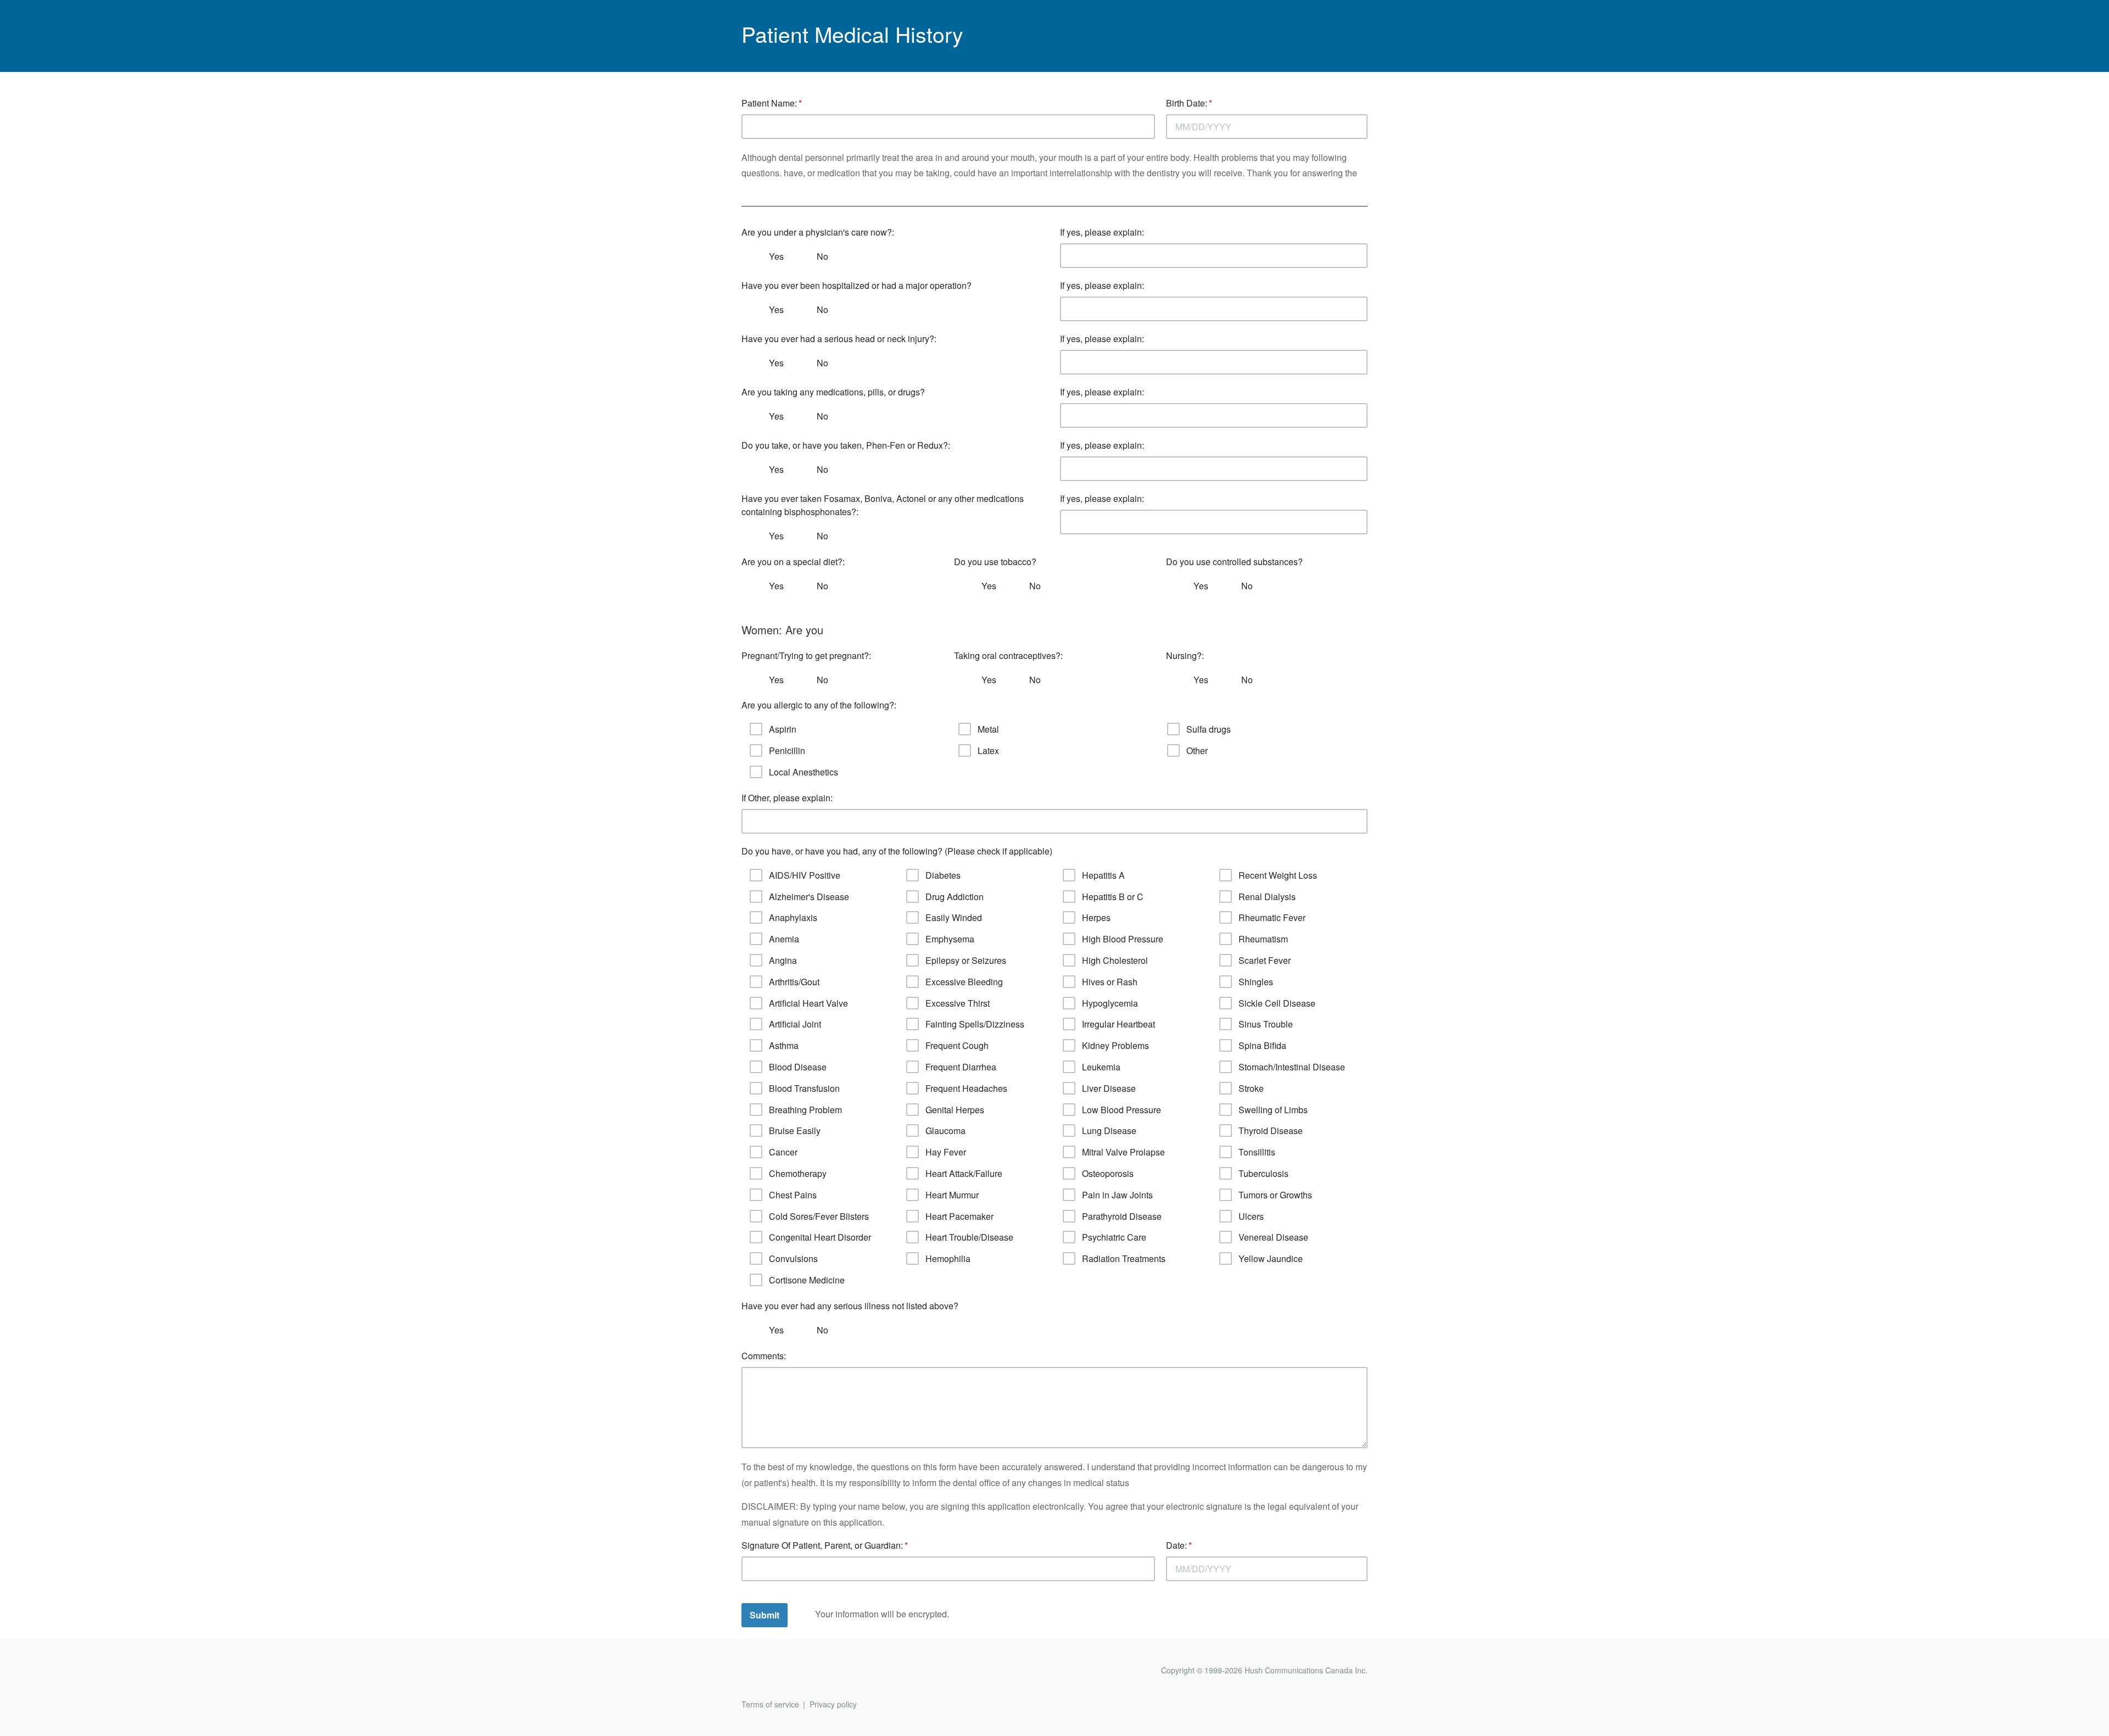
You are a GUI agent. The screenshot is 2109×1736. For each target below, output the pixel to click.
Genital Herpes (955, 1110)
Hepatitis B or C (1113, 897)
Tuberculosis (1263, 1173)
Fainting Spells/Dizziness (975, 1024)
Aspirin (783, 729)
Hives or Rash (1110, 982)
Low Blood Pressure (1122, 1110)
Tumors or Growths (1275, 1195)
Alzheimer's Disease (809, 897)
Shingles (1256, 982)
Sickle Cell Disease (1277, 1003)
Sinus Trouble (1266, 1024)
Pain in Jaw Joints (1117, 1195)
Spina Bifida (1262, 1045)
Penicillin (787, 750)
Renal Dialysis (1267, 897)
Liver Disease (1109, 1088)
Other (1197, 750)
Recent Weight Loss (1278, 875)
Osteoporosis (1108, 1173)
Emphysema (950, 939)
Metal (988, 729)
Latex (988, 750)
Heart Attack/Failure (964, 1173)
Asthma (784, 1045)
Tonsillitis (1257, 1152)
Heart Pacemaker (959, 1216)
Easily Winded (954, 917)
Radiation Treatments (1124, 1258)
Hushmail (784, 1671)
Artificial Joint (795, 1024)
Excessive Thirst (958, 1003)
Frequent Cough (957, 1045)
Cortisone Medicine (807, 1280)
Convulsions (793, 1258)
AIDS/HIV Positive (805, 875)
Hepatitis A (1103, 875)
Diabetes (943, 875)
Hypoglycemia (1110, 1003)
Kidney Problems (1115, 1045)
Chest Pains (793, 1195)
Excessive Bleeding (964, 982)
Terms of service (770, 1704)
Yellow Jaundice (1271, 1258)
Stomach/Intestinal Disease (1292, 1067)
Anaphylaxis (793, 917)
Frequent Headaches (966, 1088)
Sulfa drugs (1209, 729)
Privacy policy (833, 1704)
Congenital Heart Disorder (820, 1237)
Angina (783, 960)
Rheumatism (1263, 939)
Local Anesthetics (804, 772)
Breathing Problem (805, 1110)
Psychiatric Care (1114, 1237)
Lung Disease (1109, 1131)
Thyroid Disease (1271, 1131)
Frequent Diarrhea (961, 1067)
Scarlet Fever (1265, 960)
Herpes (1096, 917)
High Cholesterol (1115, 960)
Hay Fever (946, 1152)
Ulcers (1251, 1216)
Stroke (1251, 1088)
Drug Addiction (955, 897)
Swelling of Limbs (1273, 1110)
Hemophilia (948, 1258)
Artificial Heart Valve (808, 1003)
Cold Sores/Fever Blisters (819, 1216)
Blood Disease (798, 1067)
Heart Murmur (952, 1195)
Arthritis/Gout (794, 982)
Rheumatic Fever (1272, 917)
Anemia (784, 939)
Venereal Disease (1273, 1237)
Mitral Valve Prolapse (1123, 1152)
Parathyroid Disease (1122, 1216)
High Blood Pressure (1123, 939)
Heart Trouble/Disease (969, 1237)
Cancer (783, 1152)
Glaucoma (945, 1131)
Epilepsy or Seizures (966, 960)
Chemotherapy (798, 1173)
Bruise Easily (795, 1131)
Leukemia (1101, 1067)
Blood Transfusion (804, 1088)
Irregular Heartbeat (1118, 1024)
